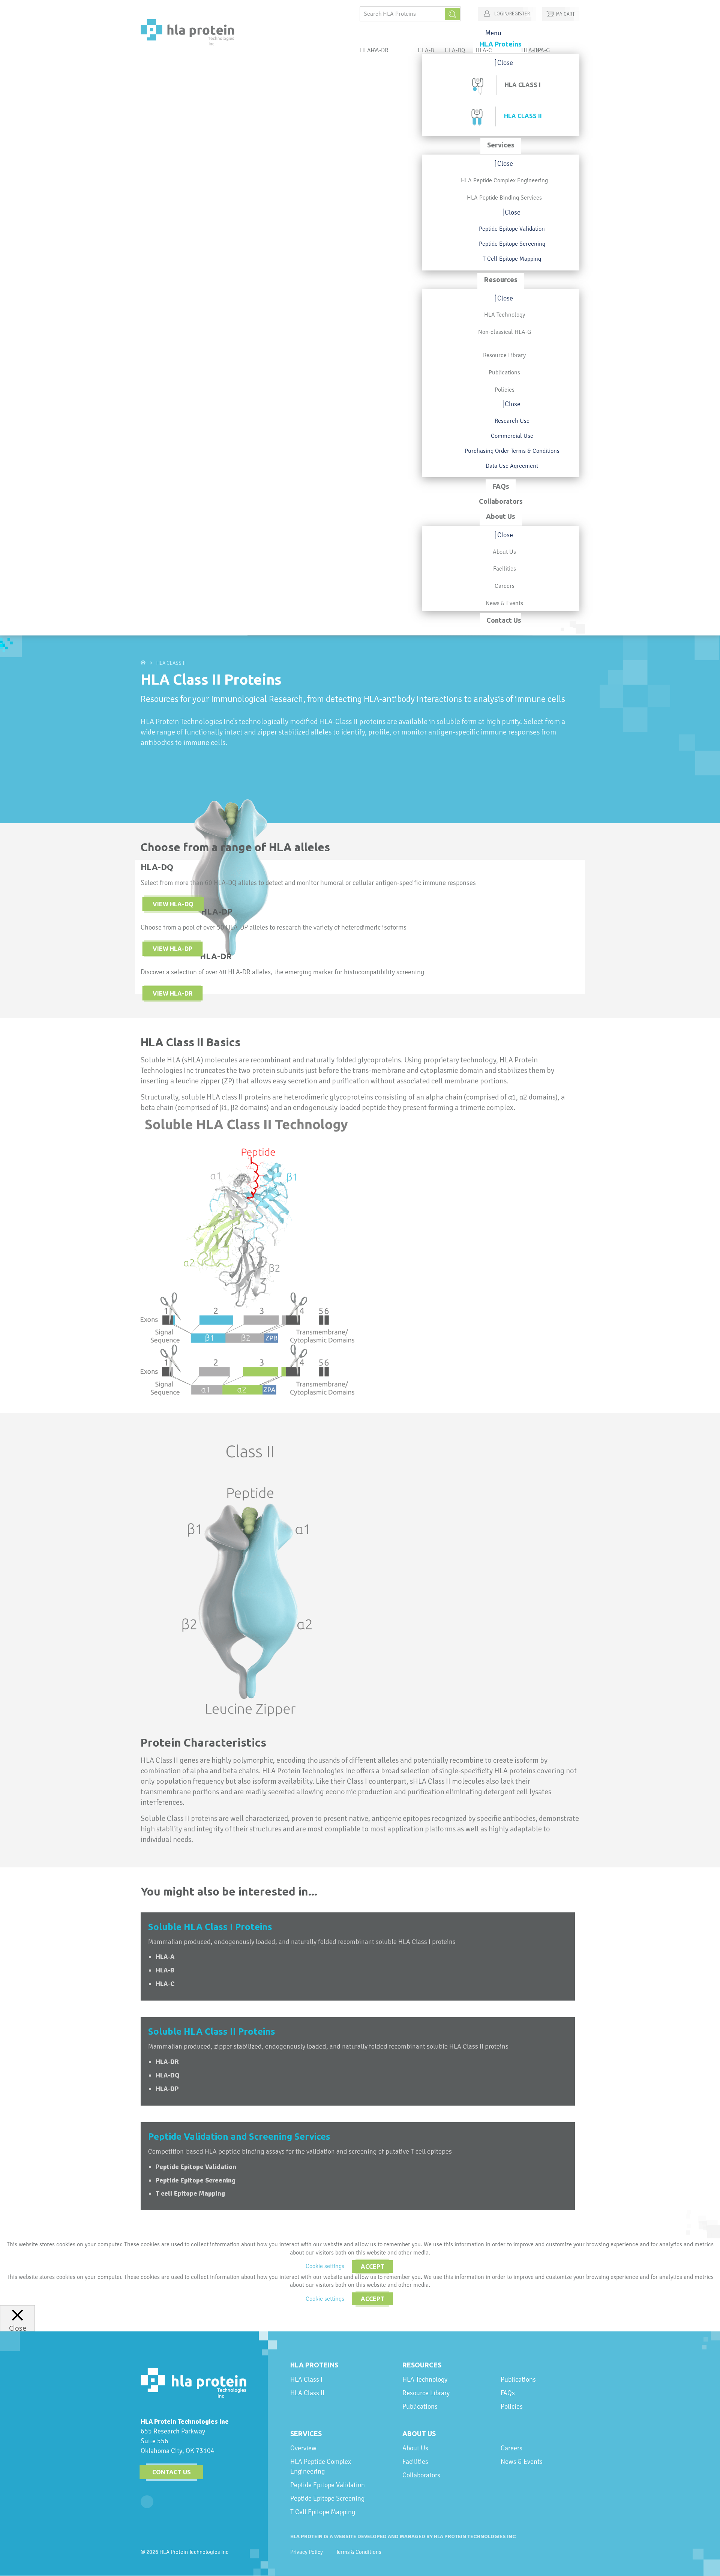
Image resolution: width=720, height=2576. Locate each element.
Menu (493, 33)
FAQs (508, 2393)
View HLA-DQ (173, 904)
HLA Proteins (314, 2365)
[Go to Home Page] (144, 663)
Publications (420, 2406)
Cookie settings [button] (325, 2266)
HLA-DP (531, 50)
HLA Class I (306, 2379)
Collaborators (421, 2475)
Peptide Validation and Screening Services (239, 2137)
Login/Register (511, 14)
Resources (422, 2365)
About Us (419, 2433)
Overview (303, 2448)
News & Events (522, 2461)
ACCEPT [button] (373, 2267)
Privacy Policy (307, 2552)
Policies (512, 2406)
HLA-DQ (455, 50)
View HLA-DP (172, 949)
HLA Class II (307, 2393)
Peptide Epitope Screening (327, 2498)
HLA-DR (378, 50)
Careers (511, 2448)
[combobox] (410, 14)
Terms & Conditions (359, 2552)
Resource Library (426, 2393)
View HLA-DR (172, 993)
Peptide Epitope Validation (328, 2485)
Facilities (415, 2461)
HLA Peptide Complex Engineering (321, 2466)
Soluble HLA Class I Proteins (210, 1927)
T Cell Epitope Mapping (323, 2512)
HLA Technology (425, 2379)
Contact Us (172, 2472)
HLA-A (165, 1957)
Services (306, 2433)
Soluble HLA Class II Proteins (212, 2032)
